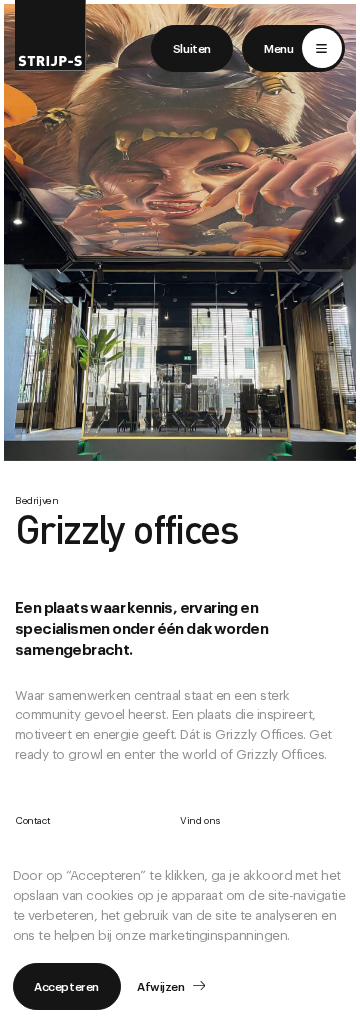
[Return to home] (50, 35)
